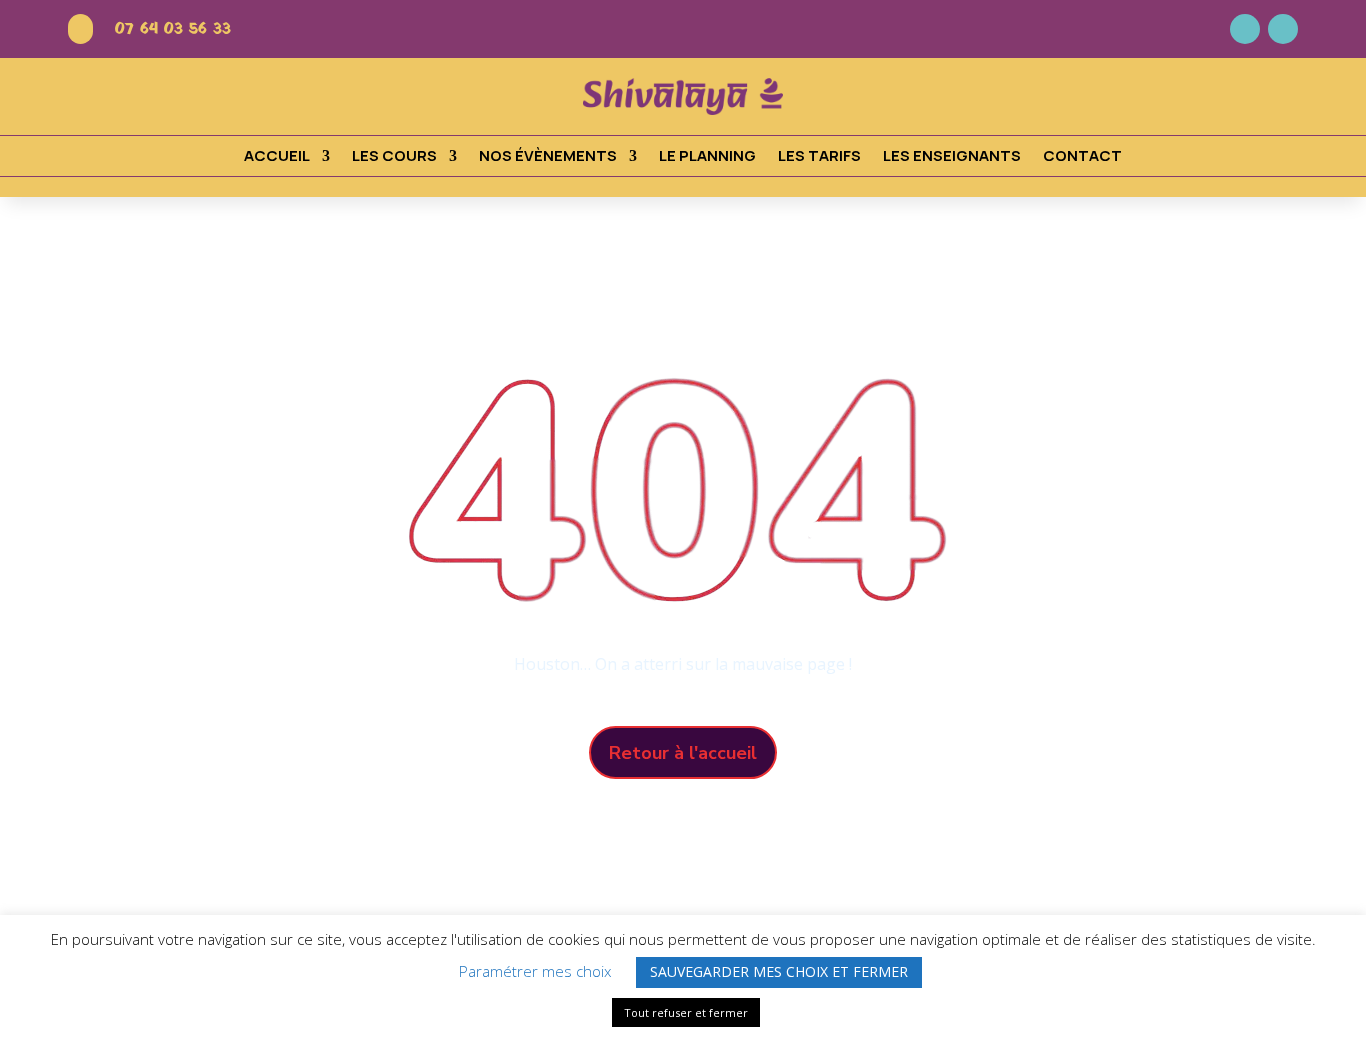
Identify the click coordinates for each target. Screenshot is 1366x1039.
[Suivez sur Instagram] (1283, 29)
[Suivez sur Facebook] (1245, 29)
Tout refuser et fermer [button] (686, 1012)
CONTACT (1082, 157)
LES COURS (394, 157)
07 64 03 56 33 (173, 29)
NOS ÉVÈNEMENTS (548, 157)
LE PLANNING (707, 157)
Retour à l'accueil (683, 753)
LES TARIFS (819, 157)
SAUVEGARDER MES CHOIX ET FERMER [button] (779, 971)
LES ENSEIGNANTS (952, 157)
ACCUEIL (277, 157)
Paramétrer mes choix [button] (535, 971)
